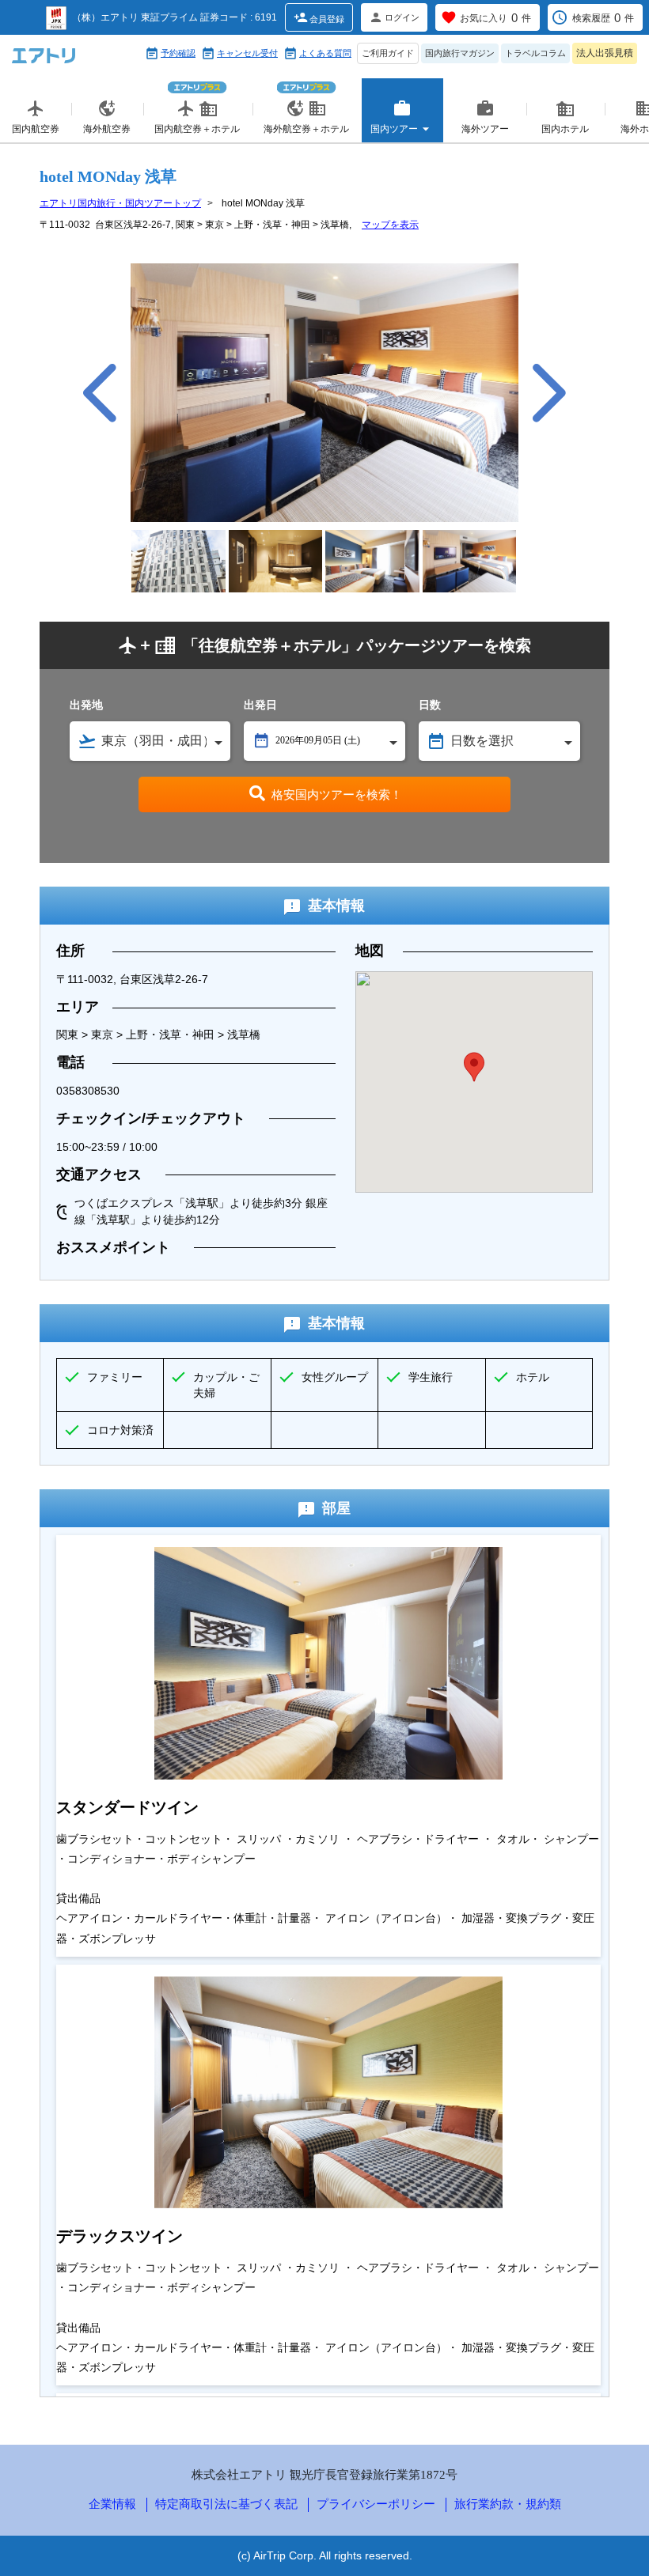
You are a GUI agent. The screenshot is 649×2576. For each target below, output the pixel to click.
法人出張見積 (605, 53)
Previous (100, 393)
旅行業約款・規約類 (508, 2504)
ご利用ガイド (388, 53)
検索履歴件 (603, 18)
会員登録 (327, 19)
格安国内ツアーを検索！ (337, 794)
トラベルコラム (535, 53)
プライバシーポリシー (376, 2504)
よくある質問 (325, 53)
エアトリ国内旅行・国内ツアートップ (120, 203)
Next (549, 393)
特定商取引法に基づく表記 (226, 2504)
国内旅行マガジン (460, 53)
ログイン (402, 17)
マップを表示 (390, 225)
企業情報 (112, 2504)
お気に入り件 (495, 18)
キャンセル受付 (247, 53)
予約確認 (178, 53)
